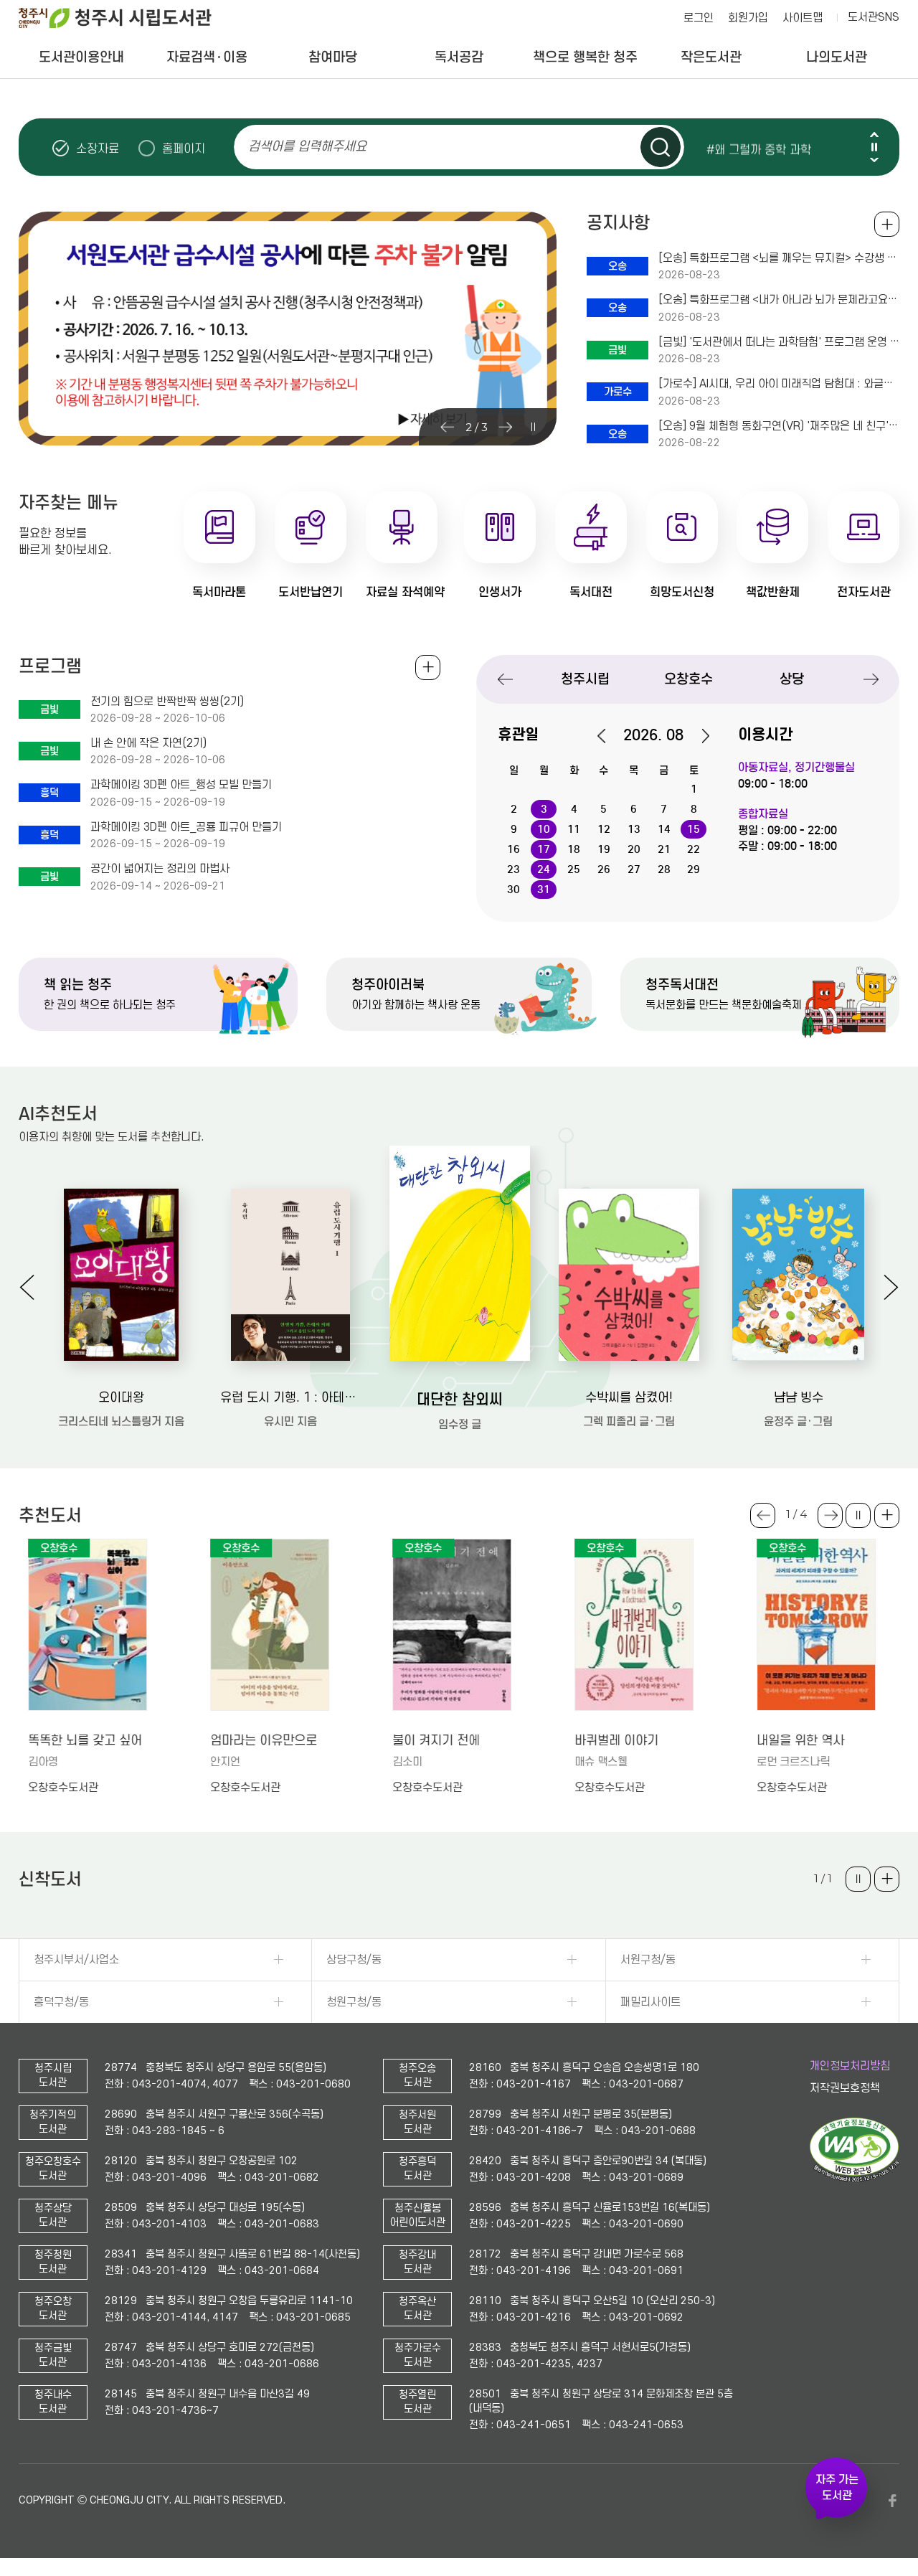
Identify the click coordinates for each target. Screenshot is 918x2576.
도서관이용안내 (81, 57)
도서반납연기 (311, 592)
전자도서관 (864, 592)
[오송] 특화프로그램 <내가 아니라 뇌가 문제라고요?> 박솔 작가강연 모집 (779, 300)
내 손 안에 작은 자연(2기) (148, 743)
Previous (874, 135)
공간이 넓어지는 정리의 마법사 (160, 869)
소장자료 (98, 148)
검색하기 (661, 147)
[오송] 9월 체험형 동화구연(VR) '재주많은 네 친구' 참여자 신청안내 (779, 426)
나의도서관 (837, 57)
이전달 (609, 736)
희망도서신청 (682, 592)
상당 (792, 679)
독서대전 (591, 592)
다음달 (698, 736)
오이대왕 (121, 1398)
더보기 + (887, 1515)
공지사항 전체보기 (887, 224)
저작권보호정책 (845, 2088)
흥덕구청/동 (61, 2002)
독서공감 (459, 57)
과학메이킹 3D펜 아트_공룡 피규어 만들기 (186, 827)
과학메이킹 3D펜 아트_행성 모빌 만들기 (181, 785)
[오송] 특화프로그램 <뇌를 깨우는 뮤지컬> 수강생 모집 (779, 258)
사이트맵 (803, 18)
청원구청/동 (354, 2002)
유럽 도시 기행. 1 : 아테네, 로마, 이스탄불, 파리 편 (290, 1398)
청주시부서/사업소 (76, 1960)
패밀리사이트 (650, 2002)
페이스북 (892, 2501)
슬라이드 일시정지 (874, 147)
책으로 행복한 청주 (585, 57)
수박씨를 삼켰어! (629, 1398)
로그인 (699, 18)
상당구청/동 (354, 1960)
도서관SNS (874, 17)
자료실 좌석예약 (405, 592)
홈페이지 (184, 148)
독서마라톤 (219, 592)
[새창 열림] (855, 2179)
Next (874, 160)
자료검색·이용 (207, 57)
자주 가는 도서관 (837, 2488)
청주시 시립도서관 (126, 18)
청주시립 (585, 679)
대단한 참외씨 (460, 1400)
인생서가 (500, 592)
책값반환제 (773, 592)
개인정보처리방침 (850, 2066)
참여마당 (333, 57)
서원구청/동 (648, 1960)
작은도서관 (711, 57)
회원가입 (748, 18)
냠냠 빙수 (799, 1398)
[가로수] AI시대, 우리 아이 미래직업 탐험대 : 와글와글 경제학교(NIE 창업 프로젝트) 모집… (779, 384)
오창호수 (688, 679)
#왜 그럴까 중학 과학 (759, 148)
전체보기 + (428, 667)
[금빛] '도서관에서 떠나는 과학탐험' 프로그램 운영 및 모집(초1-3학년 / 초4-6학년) (779, 342)
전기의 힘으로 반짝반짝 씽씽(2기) (167, 702)
